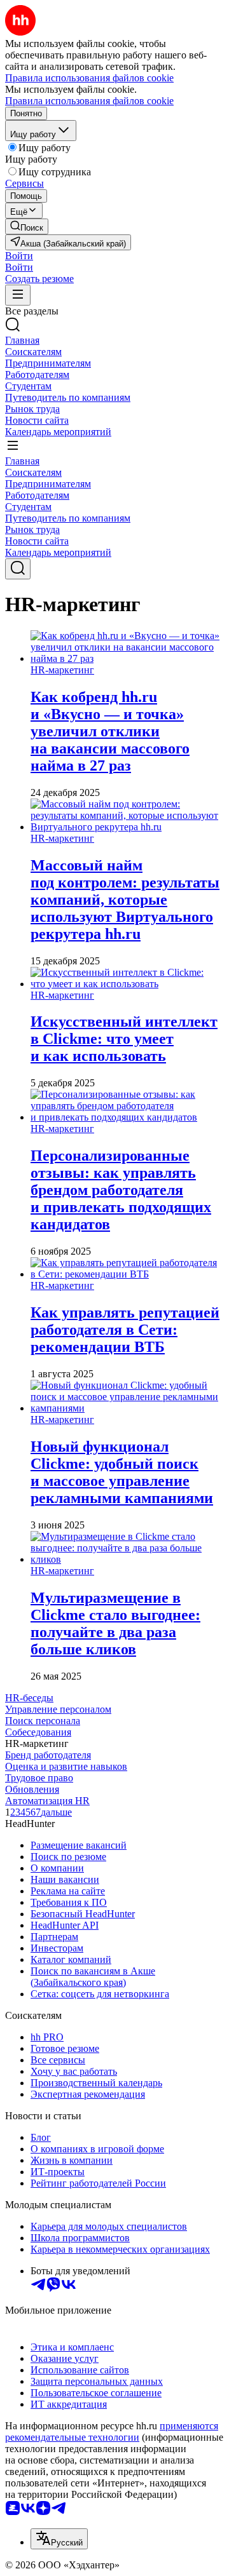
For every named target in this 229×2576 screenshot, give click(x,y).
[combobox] (59, 2539)
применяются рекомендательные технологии (112, 2431)
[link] (27, 226)
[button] (19, 256)
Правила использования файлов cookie (89, 101)
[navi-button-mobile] (18, 295)
